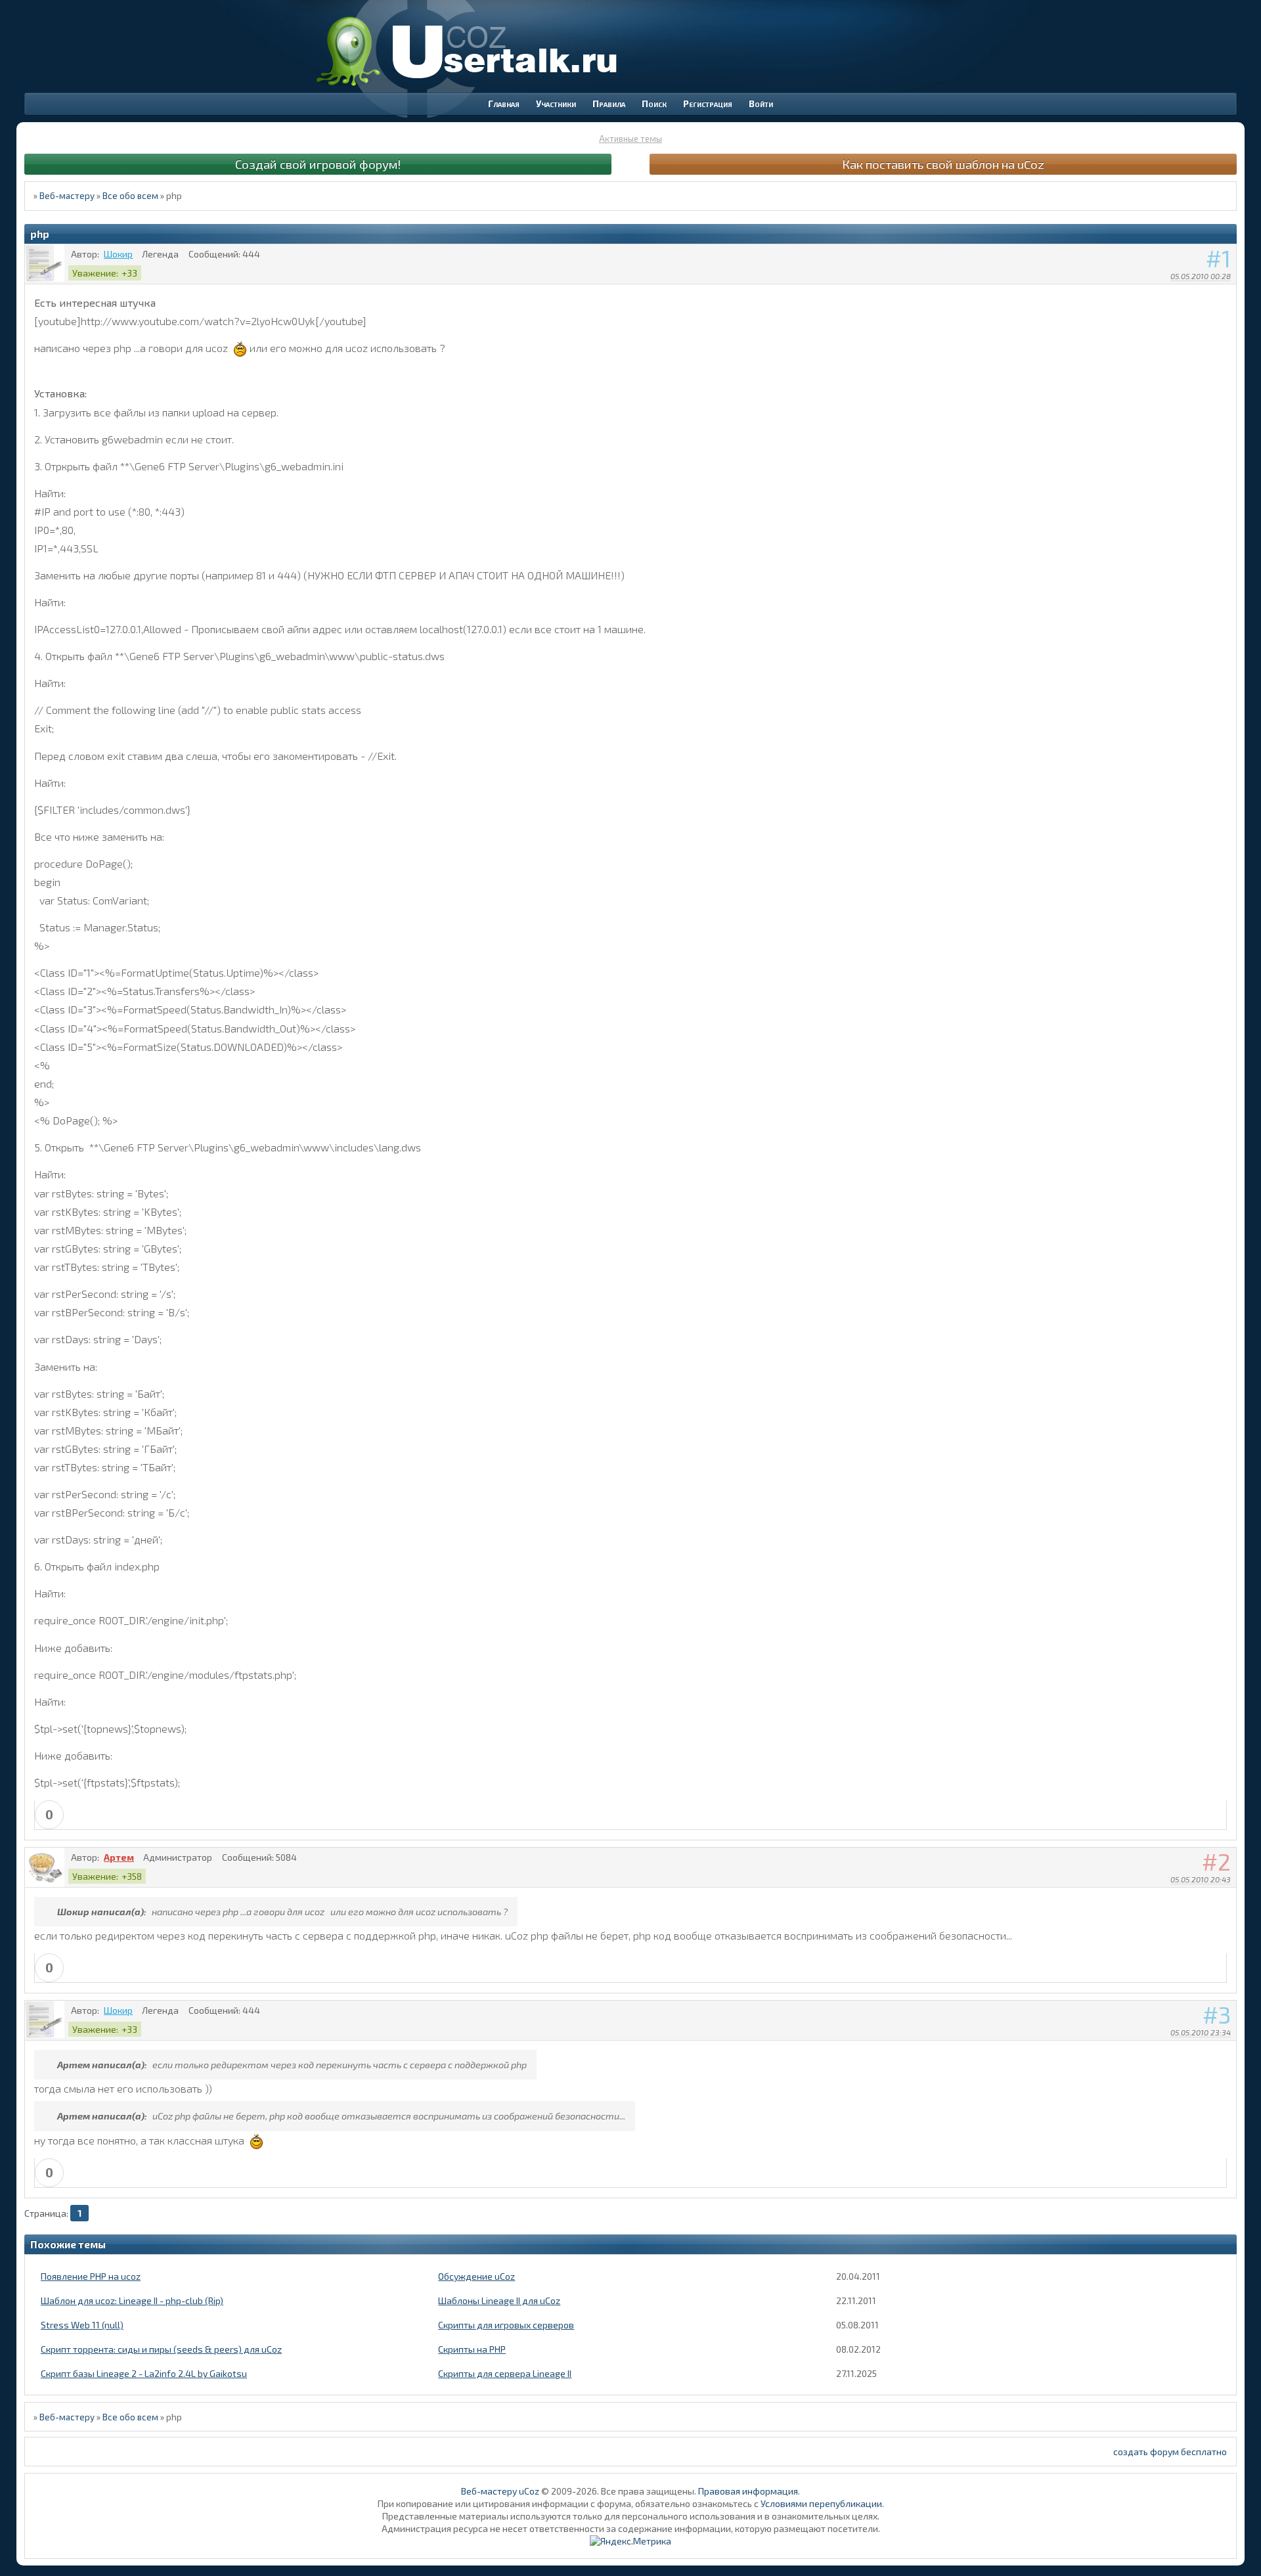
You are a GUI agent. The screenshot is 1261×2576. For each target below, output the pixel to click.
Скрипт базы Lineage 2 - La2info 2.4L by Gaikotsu (144, 2373)
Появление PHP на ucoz (91, 2276)
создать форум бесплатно (1170, 2452)
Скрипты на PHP (472, 2349)
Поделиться (1227, 293)
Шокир (118, 254)
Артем (119, 1857)
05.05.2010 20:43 (1201, 1879)
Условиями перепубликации (821, 2503)
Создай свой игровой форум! (318, 164)
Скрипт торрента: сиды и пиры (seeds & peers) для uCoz (161, 2349)
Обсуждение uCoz (476, 2276)
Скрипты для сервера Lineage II (505, 2373)
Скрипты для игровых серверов (506, 2325)
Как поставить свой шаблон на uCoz (943, 164)
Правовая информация (748, 2491)
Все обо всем (130, 196)
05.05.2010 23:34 (1201, 2032)
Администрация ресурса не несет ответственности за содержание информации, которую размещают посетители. (631, 2528)
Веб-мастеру (67, 196)
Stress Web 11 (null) (82, 2325)
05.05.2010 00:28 (1201, 276)
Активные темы (630, 139)
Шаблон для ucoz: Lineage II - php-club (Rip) (132, 2300)
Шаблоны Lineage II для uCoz (499, 2300)
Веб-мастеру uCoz (500, 2491)
